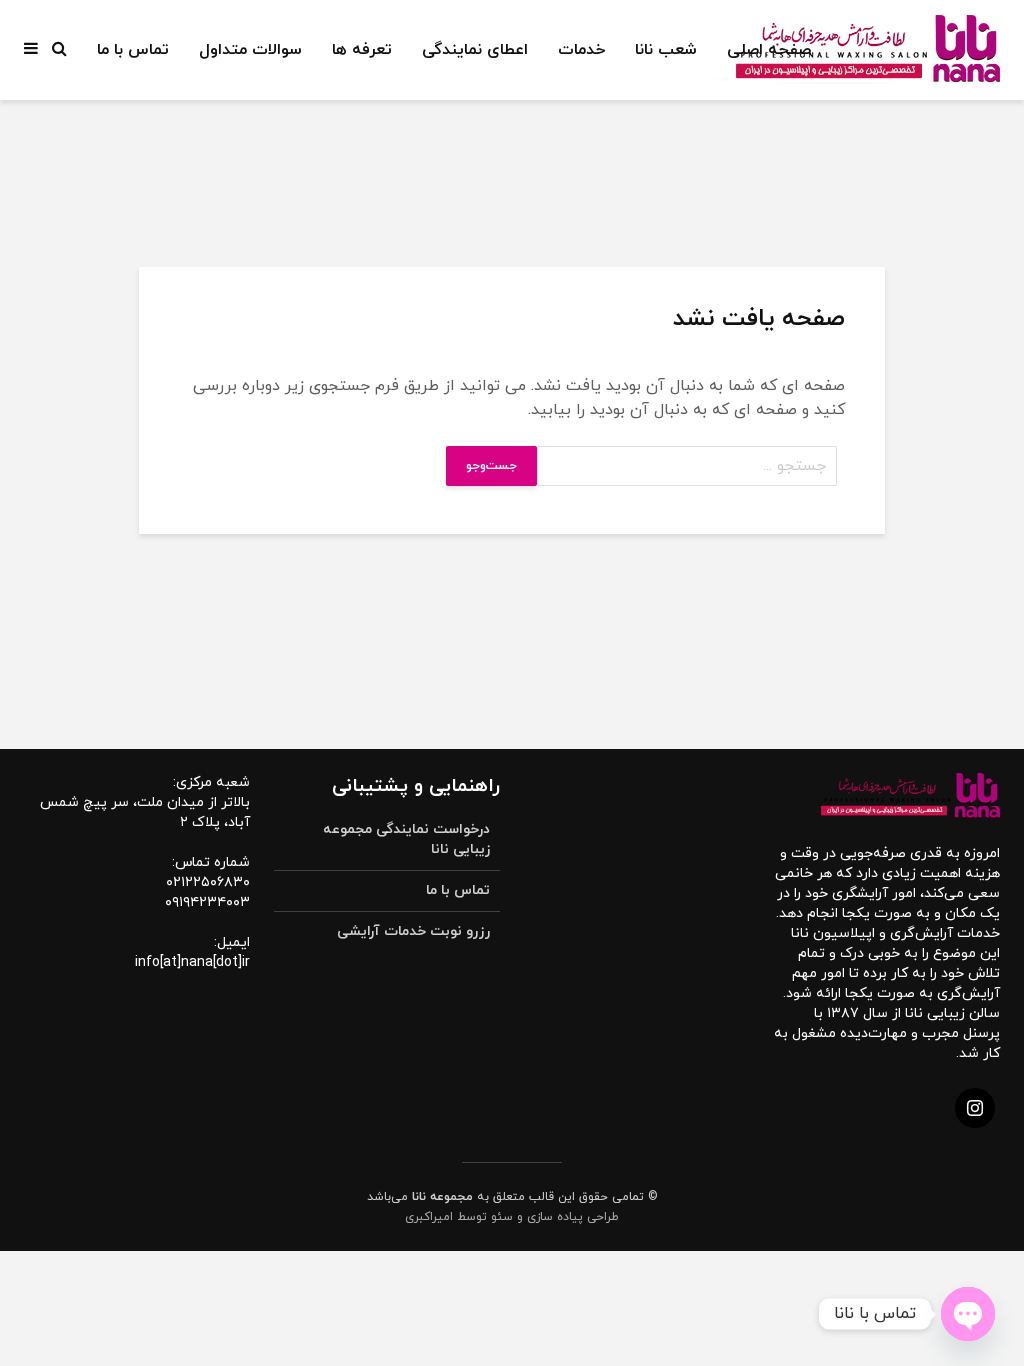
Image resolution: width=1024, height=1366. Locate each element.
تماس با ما (133, 50)
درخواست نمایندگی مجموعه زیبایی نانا (406, 839)
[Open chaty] (968, 1314)
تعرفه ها (362, 50)
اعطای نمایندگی (475, 50)
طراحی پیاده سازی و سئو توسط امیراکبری (512, 1217)
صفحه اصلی (769, 50)
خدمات (581, 50)
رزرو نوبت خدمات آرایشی (413, 931)
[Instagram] (975, 1108)
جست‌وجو (491, 466)
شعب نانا (666, 50)
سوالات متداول (250, 50)
